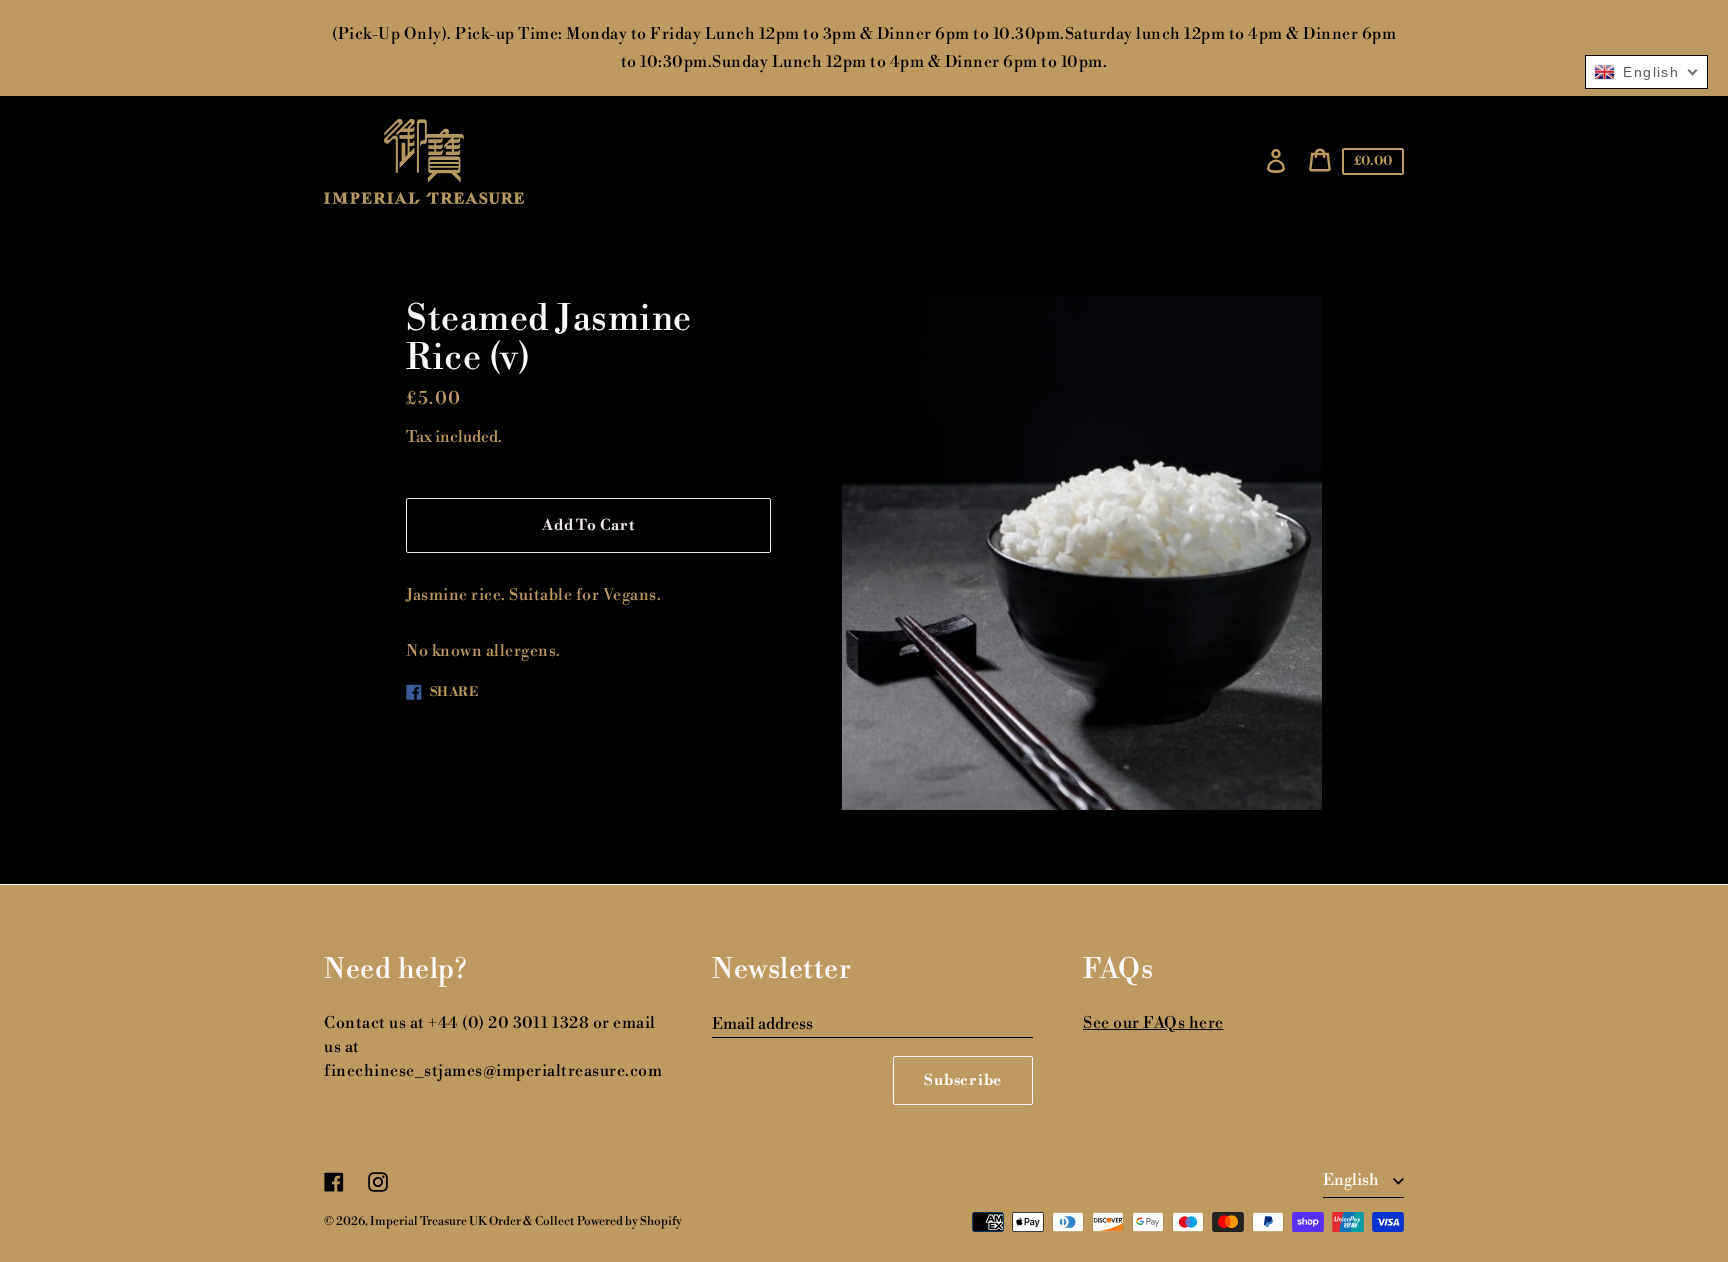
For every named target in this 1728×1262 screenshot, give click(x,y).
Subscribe (963, 1080)
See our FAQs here (1153, 1023)
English (1352, 1180)
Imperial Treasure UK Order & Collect (472, 1221)
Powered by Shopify (629, 1221)
